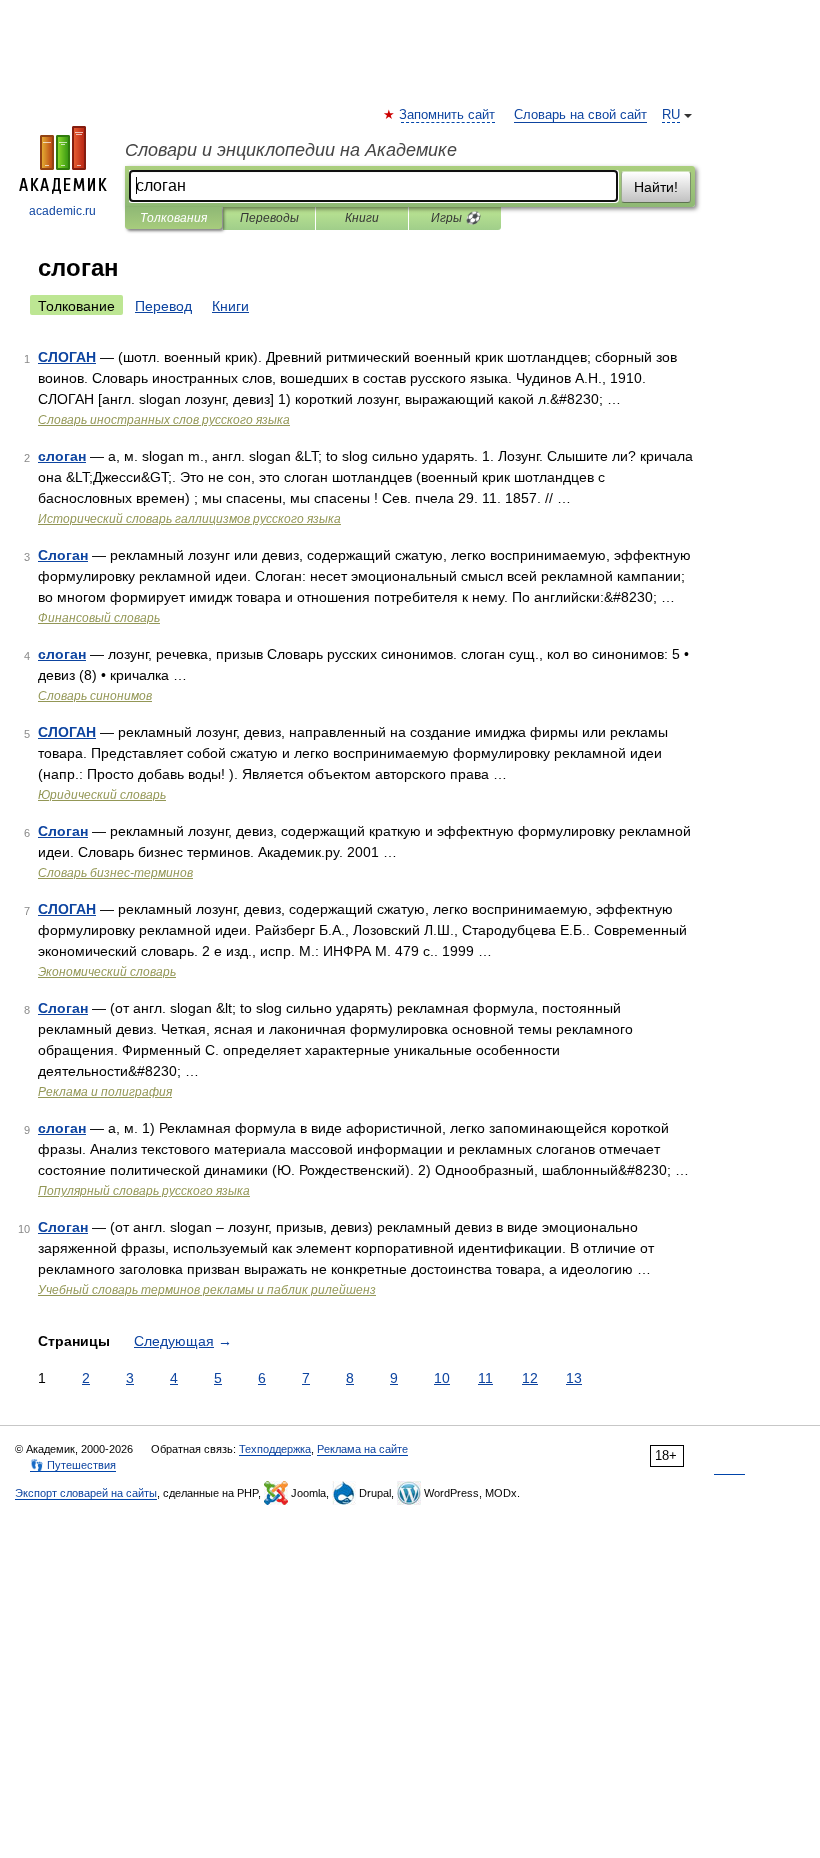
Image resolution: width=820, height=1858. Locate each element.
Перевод (163, 306)
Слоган (63, 555)
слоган (62, 456)
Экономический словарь (107, 972)
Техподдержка (275, 1449)
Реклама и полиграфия (105, 1092)
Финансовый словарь (99, 618)
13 (574, 1378)
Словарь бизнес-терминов (115, 873)
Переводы (269, 218)
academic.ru (62, 211)
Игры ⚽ (455, 218)
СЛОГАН (67, 357)
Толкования (173, 218)
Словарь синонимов (95, 696)
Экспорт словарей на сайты (86, 1493)
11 (485, 1378)
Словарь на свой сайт (580, 115)
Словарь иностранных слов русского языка (164, 420)
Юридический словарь (102, 795)
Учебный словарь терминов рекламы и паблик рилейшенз (207, 1290)
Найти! (656, 187)
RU (671, 115)
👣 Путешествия (73, 1465)
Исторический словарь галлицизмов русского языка (189, 519)
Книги (362, 218)
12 (530, 1378)
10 (442, 1378)
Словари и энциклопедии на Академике (291, 150)
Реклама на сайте (362, 1449)
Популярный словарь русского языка (144, 1191)
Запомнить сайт (448, 115)
